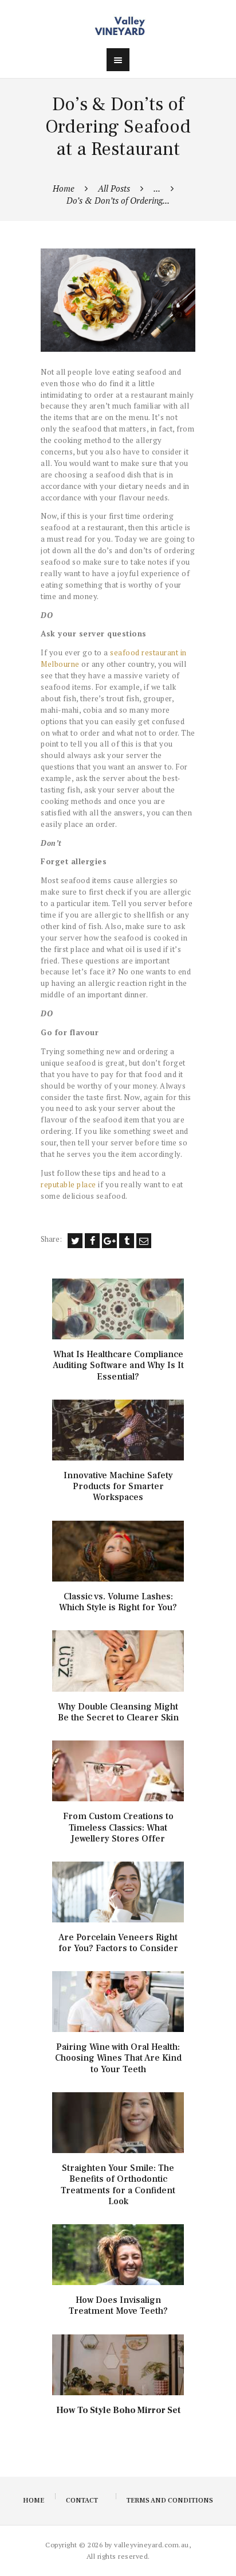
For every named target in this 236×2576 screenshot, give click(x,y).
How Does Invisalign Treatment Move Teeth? (118, 2306)
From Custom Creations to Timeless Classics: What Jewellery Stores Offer (118, 1827)
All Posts (114, 188)
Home (64, 188)
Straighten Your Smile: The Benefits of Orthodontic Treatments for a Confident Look (118, 2185)
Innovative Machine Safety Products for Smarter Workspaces (118, 1487)
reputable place (68, 1184)
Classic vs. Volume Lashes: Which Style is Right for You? (118, 1602)
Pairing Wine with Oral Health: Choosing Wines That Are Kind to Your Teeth (118, 2058)
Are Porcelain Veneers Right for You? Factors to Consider (118, 1943)
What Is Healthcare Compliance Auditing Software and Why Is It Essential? (118, 1365)
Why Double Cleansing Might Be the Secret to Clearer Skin (118, 1712)
